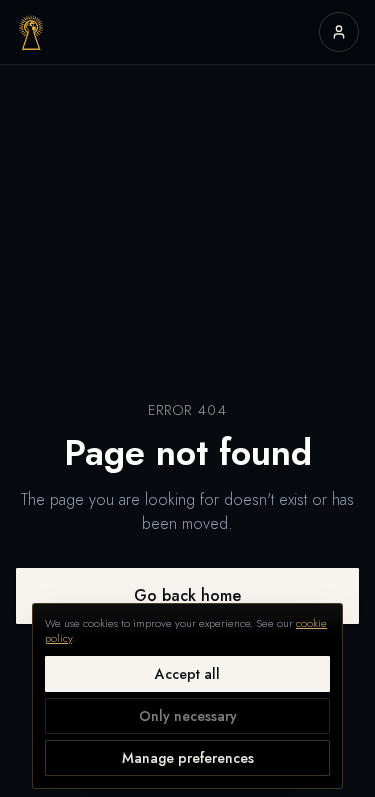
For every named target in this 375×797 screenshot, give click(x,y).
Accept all (187, 674)
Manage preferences (188, 758)
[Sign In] (339, 32)
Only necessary (188, 716)
